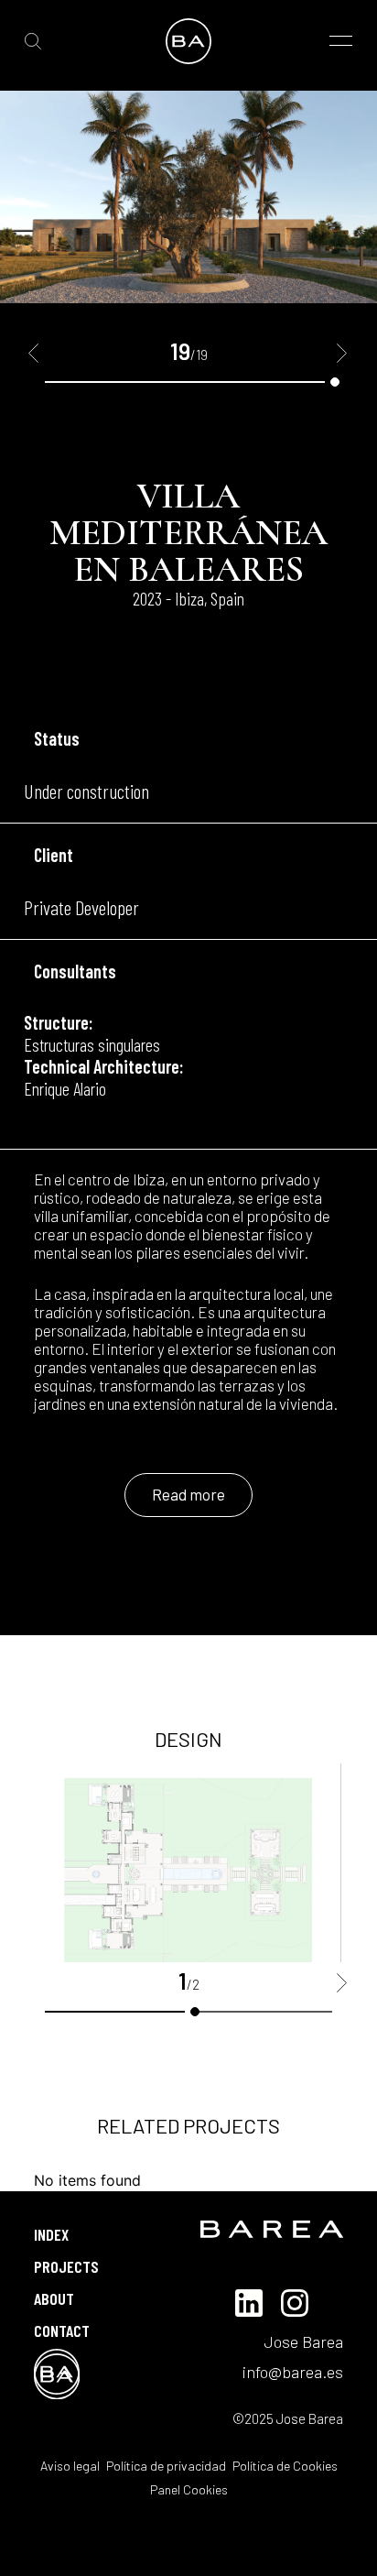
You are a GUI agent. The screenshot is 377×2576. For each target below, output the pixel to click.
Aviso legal (70, 2466)
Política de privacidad (165, 2466)
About (54, 2298)
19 (335, 382)
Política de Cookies (284, 2466)
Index (51, 2234)
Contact (62, 2330)
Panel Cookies (189, 2489)
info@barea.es (293, 2372)
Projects (66, 2266)
